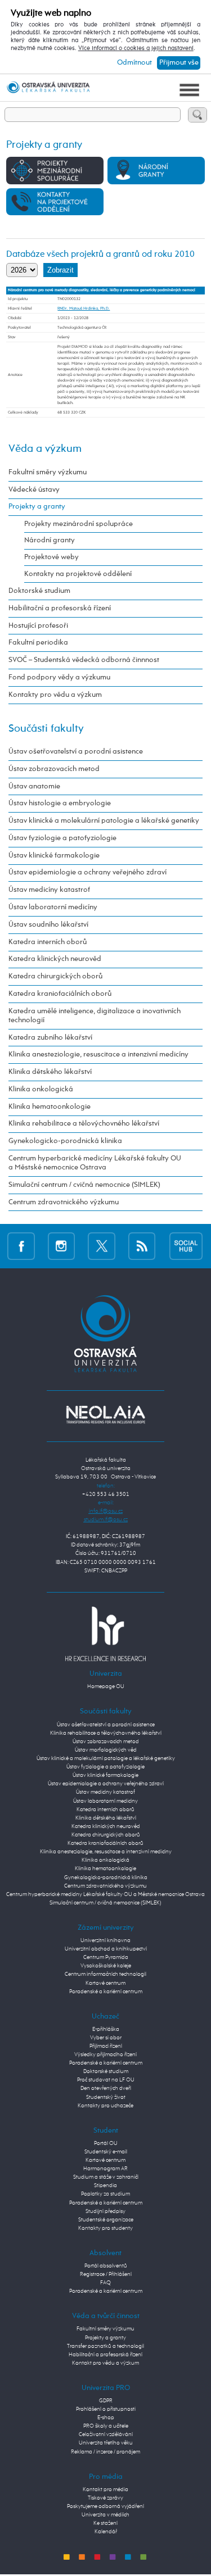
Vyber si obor (106, 2038)
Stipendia (105, 2185)
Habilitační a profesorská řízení (60, 608)
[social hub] (186, 1246)
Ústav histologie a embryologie (60, 803)
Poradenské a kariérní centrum (106, 1992)
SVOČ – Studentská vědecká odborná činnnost (84, 660)
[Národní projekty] (156, 170)
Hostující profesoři (38, 626)
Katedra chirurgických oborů (55, 976)
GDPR (106, 2401)
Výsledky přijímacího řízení (105, 2055)
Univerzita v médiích (105, 2515)
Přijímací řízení (106, 2046)
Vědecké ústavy (34, 490)
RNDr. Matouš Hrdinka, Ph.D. (84, 309)
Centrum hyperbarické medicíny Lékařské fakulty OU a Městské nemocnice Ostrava (95, 1163)
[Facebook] (21, 1246)
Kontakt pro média (105, 2489)
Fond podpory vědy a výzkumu (59, 677)
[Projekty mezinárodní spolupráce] (55, 170)
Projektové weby (51, 557)
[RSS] (142, 1246)
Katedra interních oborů (48, 942)
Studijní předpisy (105, 2211)
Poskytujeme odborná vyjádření (105, 2506)
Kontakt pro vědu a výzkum (105, 2363)
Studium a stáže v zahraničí (106, 2177)
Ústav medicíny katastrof (49, 890)
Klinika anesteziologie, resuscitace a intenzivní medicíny (98, 1055)
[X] (102, 1246)
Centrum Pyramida (106, 1957)
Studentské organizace (106, 2220)
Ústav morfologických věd (106, 1750)
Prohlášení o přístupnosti (106, 2409)
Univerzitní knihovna (105, 1940)
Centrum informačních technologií (105, 1974)
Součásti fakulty (46, 729)
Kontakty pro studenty (105, 2228)
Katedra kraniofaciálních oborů (60, 994)
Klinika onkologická (41, 1089)
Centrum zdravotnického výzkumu (64, 1202)
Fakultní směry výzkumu (48, 472)
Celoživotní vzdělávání (106, 2434)
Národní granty (50, 540)
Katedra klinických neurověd (55, 959)
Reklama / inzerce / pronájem (105, 2452)
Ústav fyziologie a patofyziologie (62, 838)
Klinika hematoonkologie (50, 1107)
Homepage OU (106, 1686)
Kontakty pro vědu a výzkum (55, 695)
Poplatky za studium (105, 2194)
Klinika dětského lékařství (50, 1072)
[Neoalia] (106, 1414)
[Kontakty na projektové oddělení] (55, 201)
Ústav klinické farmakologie (54, 856)
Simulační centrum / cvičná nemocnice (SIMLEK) (84, 1185)
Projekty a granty (37, 507)
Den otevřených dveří (106, 2088)
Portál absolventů (106, 2266)
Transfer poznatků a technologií (105, 2346)
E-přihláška (106, 2029)
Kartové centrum (105, 1983)
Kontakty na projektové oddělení (78, 574)
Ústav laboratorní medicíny (53, 907)
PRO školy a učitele (106, 2426)
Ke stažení (105, 2523)
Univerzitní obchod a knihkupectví (106, 1949)
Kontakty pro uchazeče (105, 2106)
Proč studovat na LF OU (106, 2080)
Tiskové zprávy (105, 2498)
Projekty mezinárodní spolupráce (78, 524)
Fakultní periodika (38, 643)
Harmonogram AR (105, 2169)
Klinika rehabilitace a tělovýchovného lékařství (84, 1124)
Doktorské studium (39, 591)
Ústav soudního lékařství (48, 925)
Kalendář (106, 2532)
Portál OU (106, 2143)
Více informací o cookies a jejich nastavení (136, 48)
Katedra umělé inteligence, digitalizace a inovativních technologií (95, 1016)
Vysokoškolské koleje (106, 1966)
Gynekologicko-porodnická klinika (65, 1141)
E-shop (106, 2418)
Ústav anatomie (34, 786)
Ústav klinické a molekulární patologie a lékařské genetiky (104, 821)
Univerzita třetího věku (106, 2443)
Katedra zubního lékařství (50, 1038)
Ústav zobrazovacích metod (54, 769)
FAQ (105, 2283)
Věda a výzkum (45, 449)
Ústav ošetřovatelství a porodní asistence (76, 752)
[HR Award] (106, 1634)
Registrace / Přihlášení (106, 2274)
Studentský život (106, 2097)
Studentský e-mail (106, 2152)
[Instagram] (62, 1246)
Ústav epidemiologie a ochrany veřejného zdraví (87, 872)
